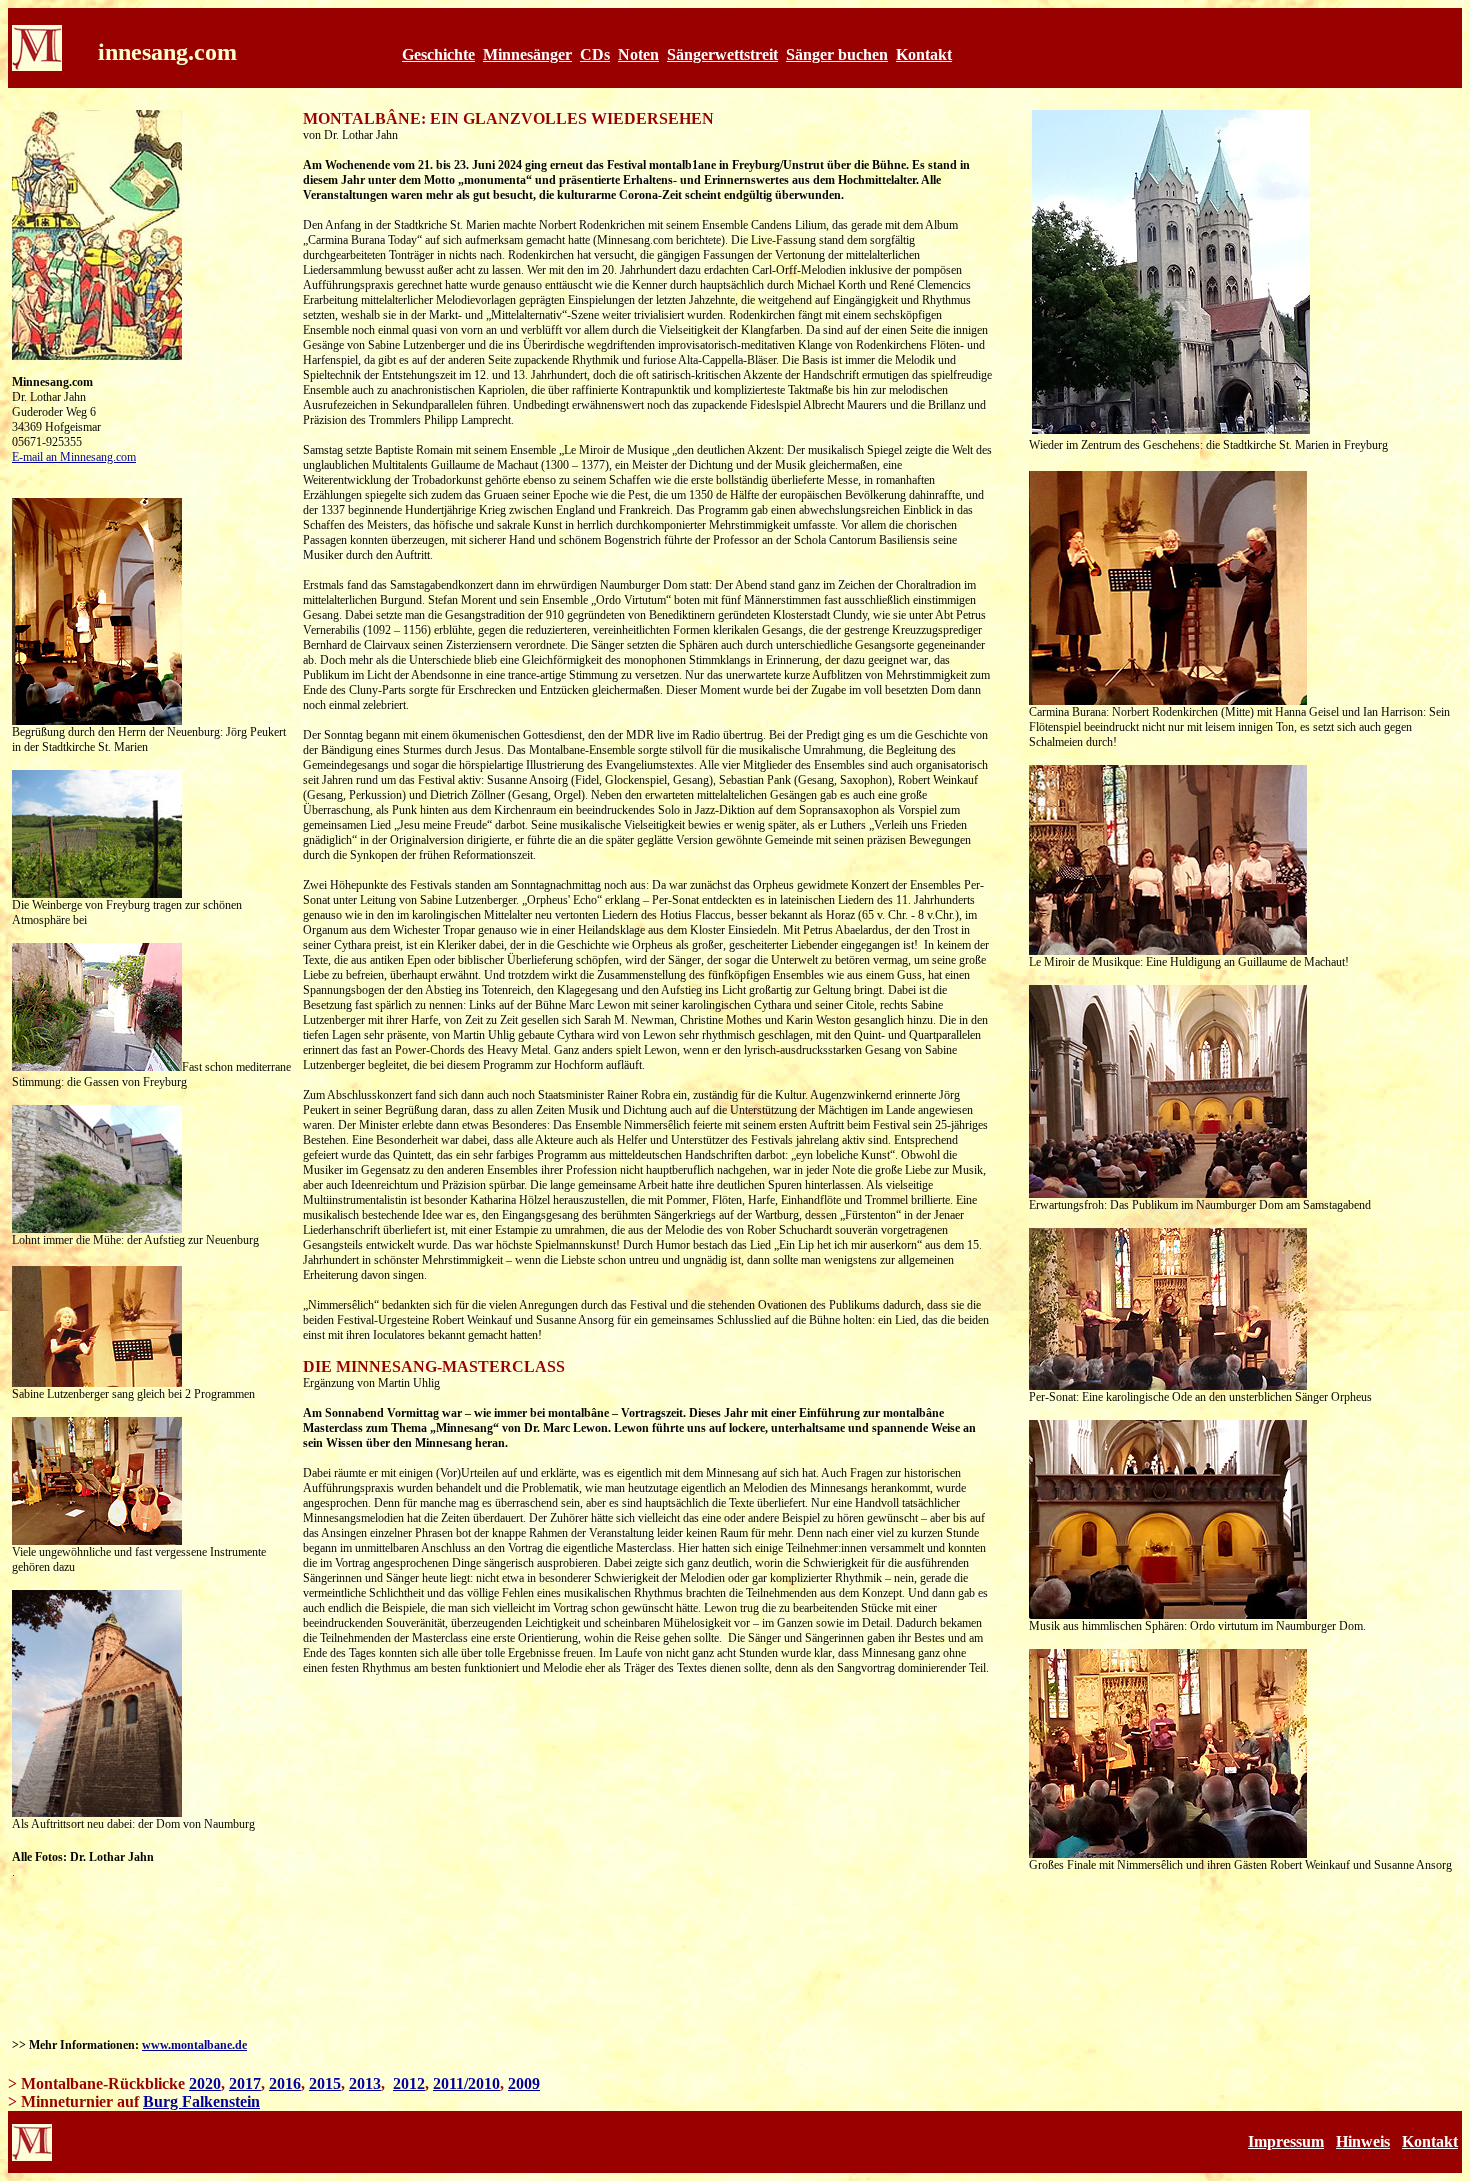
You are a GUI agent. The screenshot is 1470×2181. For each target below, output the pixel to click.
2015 (325, 2083)
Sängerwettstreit (722, 54)
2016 (285, 2083)
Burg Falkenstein (201, 2101)
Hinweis (1363, 2141)
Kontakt (924, 54)
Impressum (1286, 2141)
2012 (409, 2083)
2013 (365, 2083)
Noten (638, 54)
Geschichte (438, 54)
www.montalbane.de (194, 2045)
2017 (245, 2083)
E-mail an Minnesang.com (74, 457)
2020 (205, 2083)
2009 (524, 2083)
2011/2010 (466, 2083)
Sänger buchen (837, 54)
